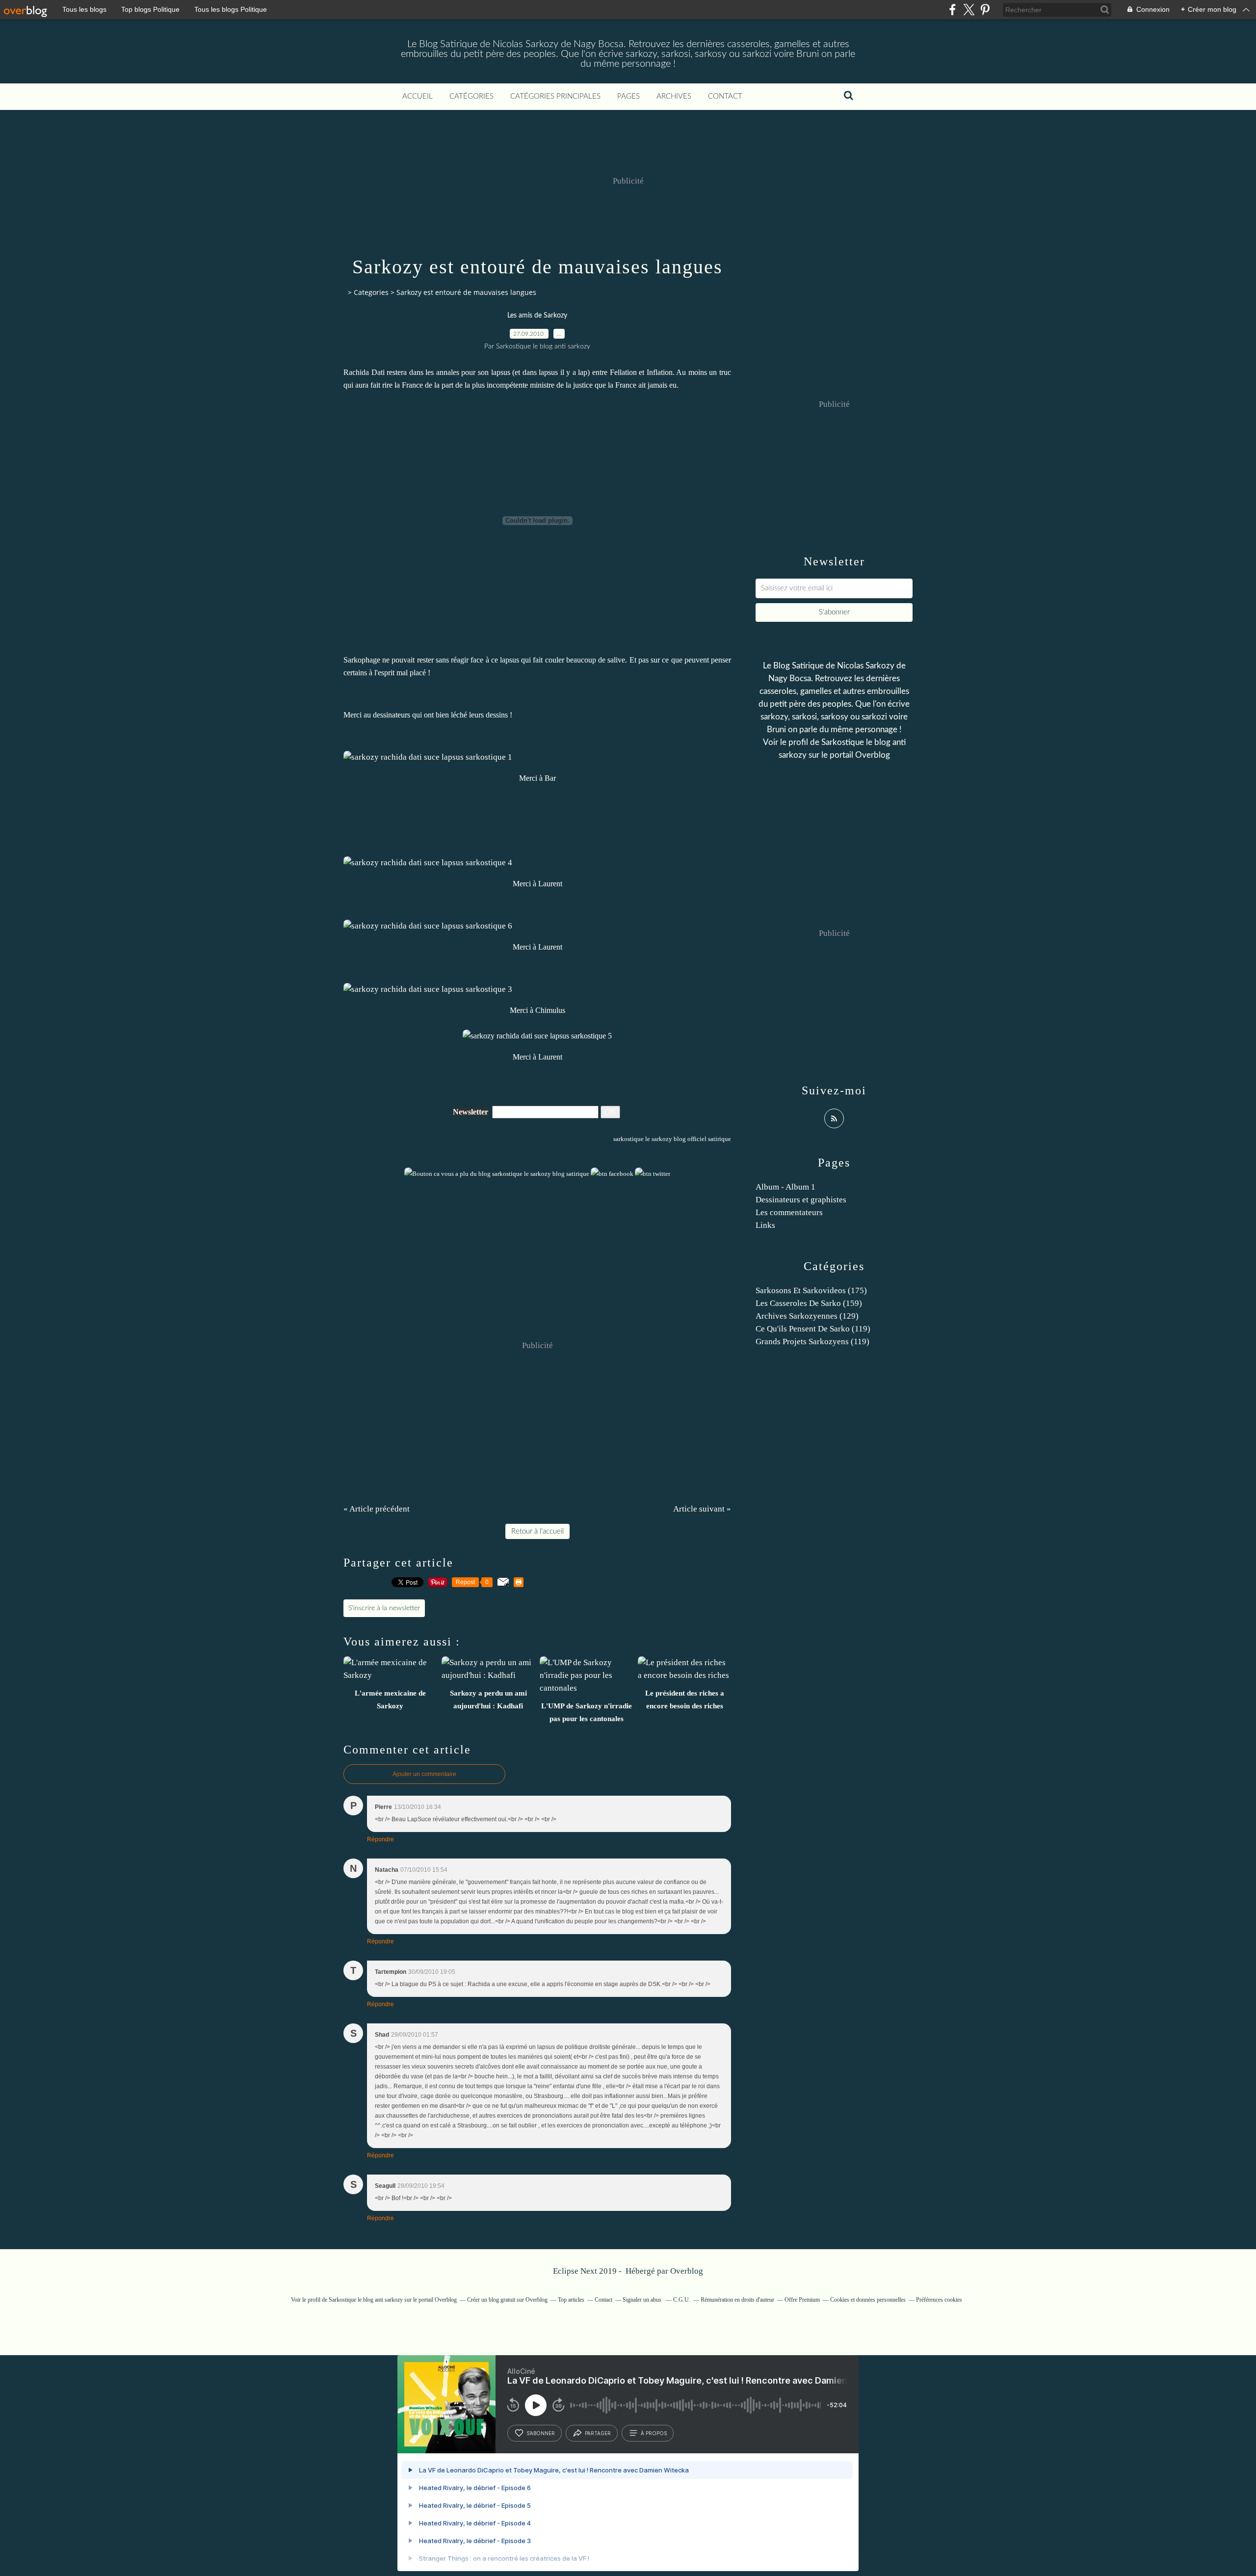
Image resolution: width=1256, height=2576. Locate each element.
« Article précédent (377, 1509)
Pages (628, 96)
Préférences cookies (939, 2300)
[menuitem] (418, 97)
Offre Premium (802, 2300)
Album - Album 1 (785, 1187)
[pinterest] (985, 10)
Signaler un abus (643, 2300)
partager (598, 2433)
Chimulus (550, 1010)
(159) (809, 1303)
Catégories (471, 96)
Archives (674, 96)
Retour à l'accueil (537, 1531)
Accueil (418, 96)
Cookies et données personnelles (868, 2300)
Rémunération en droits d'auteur (737, 2300)
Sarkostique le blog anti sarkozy (366, 2300)
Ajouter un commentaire (424, 1774)
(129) (807, 1316)
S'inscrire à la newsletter (384, 1608)
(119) (813, 1329)
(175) (811, 1290)
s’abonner (541, 2433)
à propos (654, 2433)
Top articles (571, 2300)
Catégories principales (555, 96)
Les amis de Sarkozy (537, 316)
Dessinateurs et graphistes (801, 1200)
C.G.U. (682, 2300)
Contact (725, 96)
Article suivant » (702, 1509)
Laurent (550, 884)
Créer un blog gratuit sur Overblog (507, 2300)
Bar (550, 778)
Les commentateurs (789, 1212)
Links (765, 1225)
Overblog (687, 2271)
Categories (371, 292)
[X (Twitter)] (969, 10)
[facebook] (953, 10)
